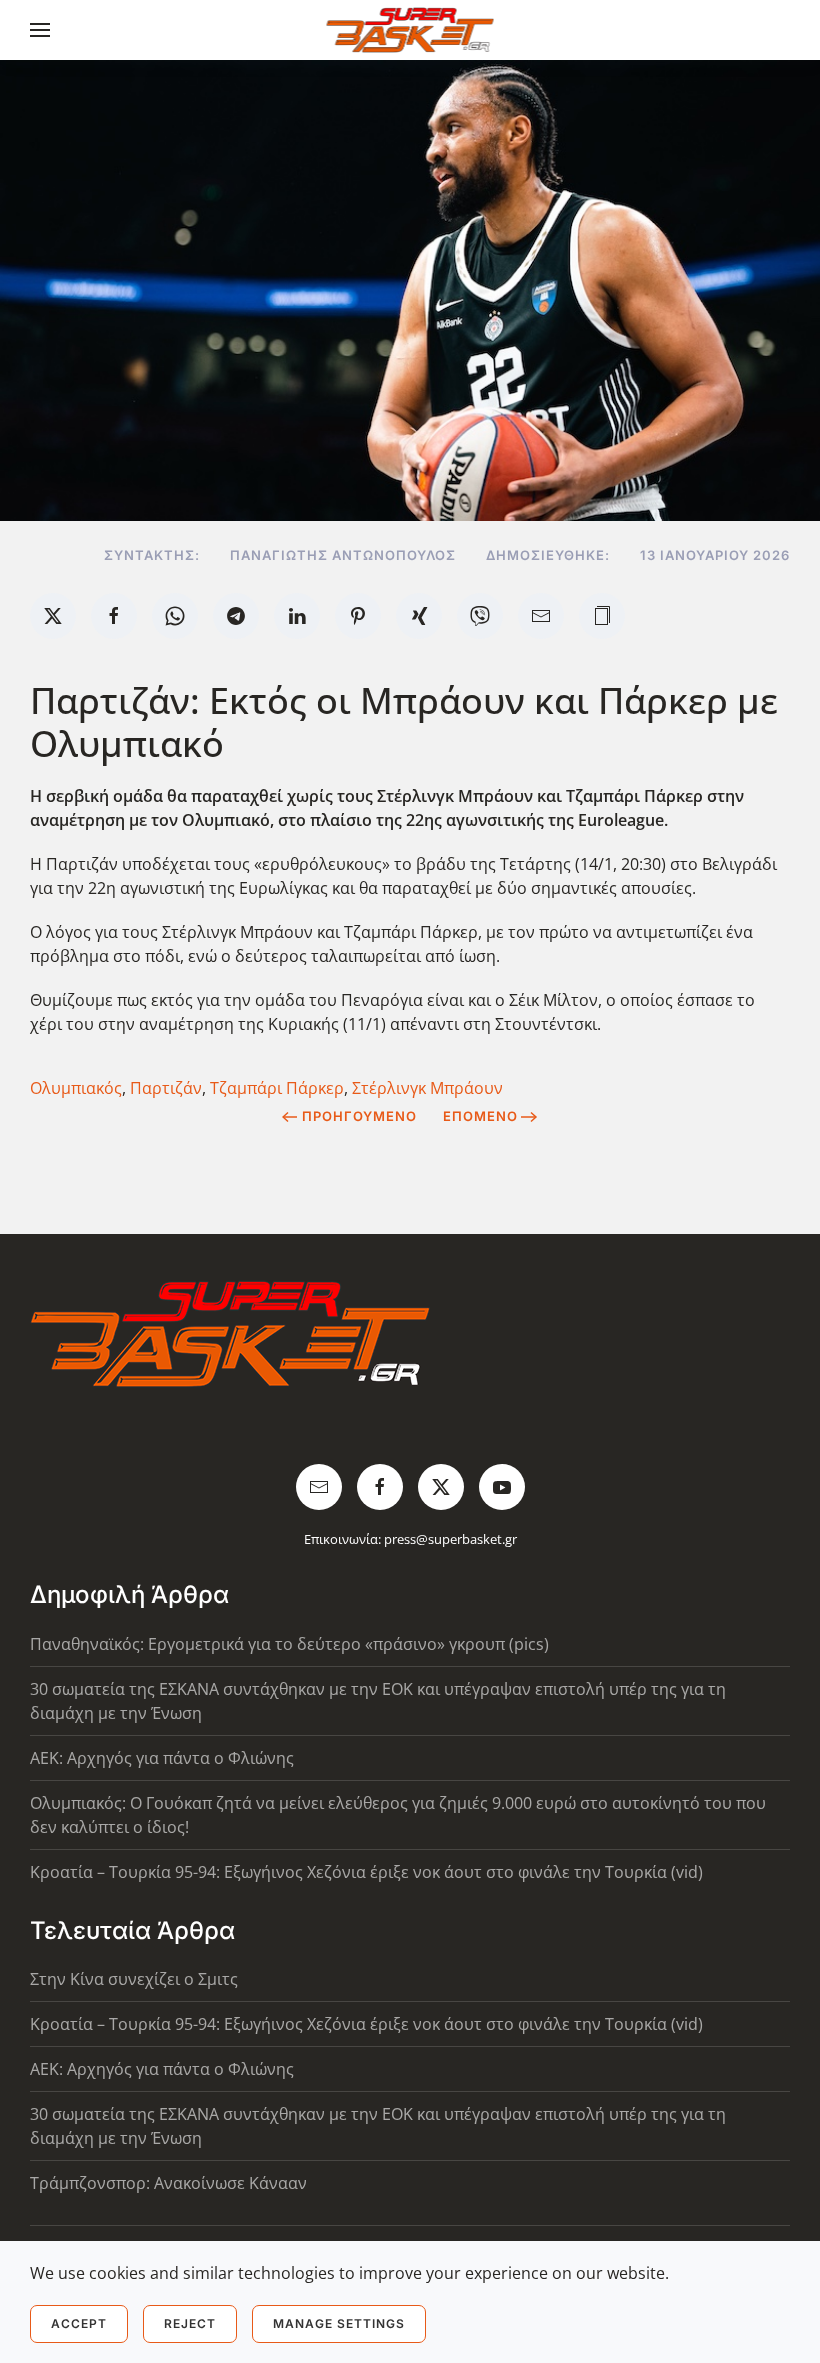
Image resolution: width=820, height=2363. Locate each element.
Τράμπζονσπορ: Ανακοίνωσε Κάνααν (168, 2183)
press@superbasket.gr (450, 1539)
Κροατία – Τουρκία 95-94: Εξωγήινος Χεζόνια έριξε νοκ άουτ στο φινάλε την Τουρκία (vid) (366, 1872)
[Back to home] (410, 30)
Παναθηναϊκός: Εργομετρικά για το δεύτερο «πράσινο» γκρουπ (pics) (289, 1644)
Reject (190, 2323)
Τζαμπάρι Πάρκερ (277, 1088)
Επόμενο (480, 1116)
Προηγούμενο (359, 1116)
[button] (40, 30)
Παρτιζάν (166, 1088)
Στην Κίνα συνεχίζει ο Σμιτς (134, 1979)
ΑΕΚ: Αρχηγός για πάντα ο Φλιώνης (162, 1758)
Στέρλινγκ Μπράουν (427, 1088)
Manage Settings (339, 2323)
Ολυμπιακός (76, 1088)
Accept (79, 2323)
